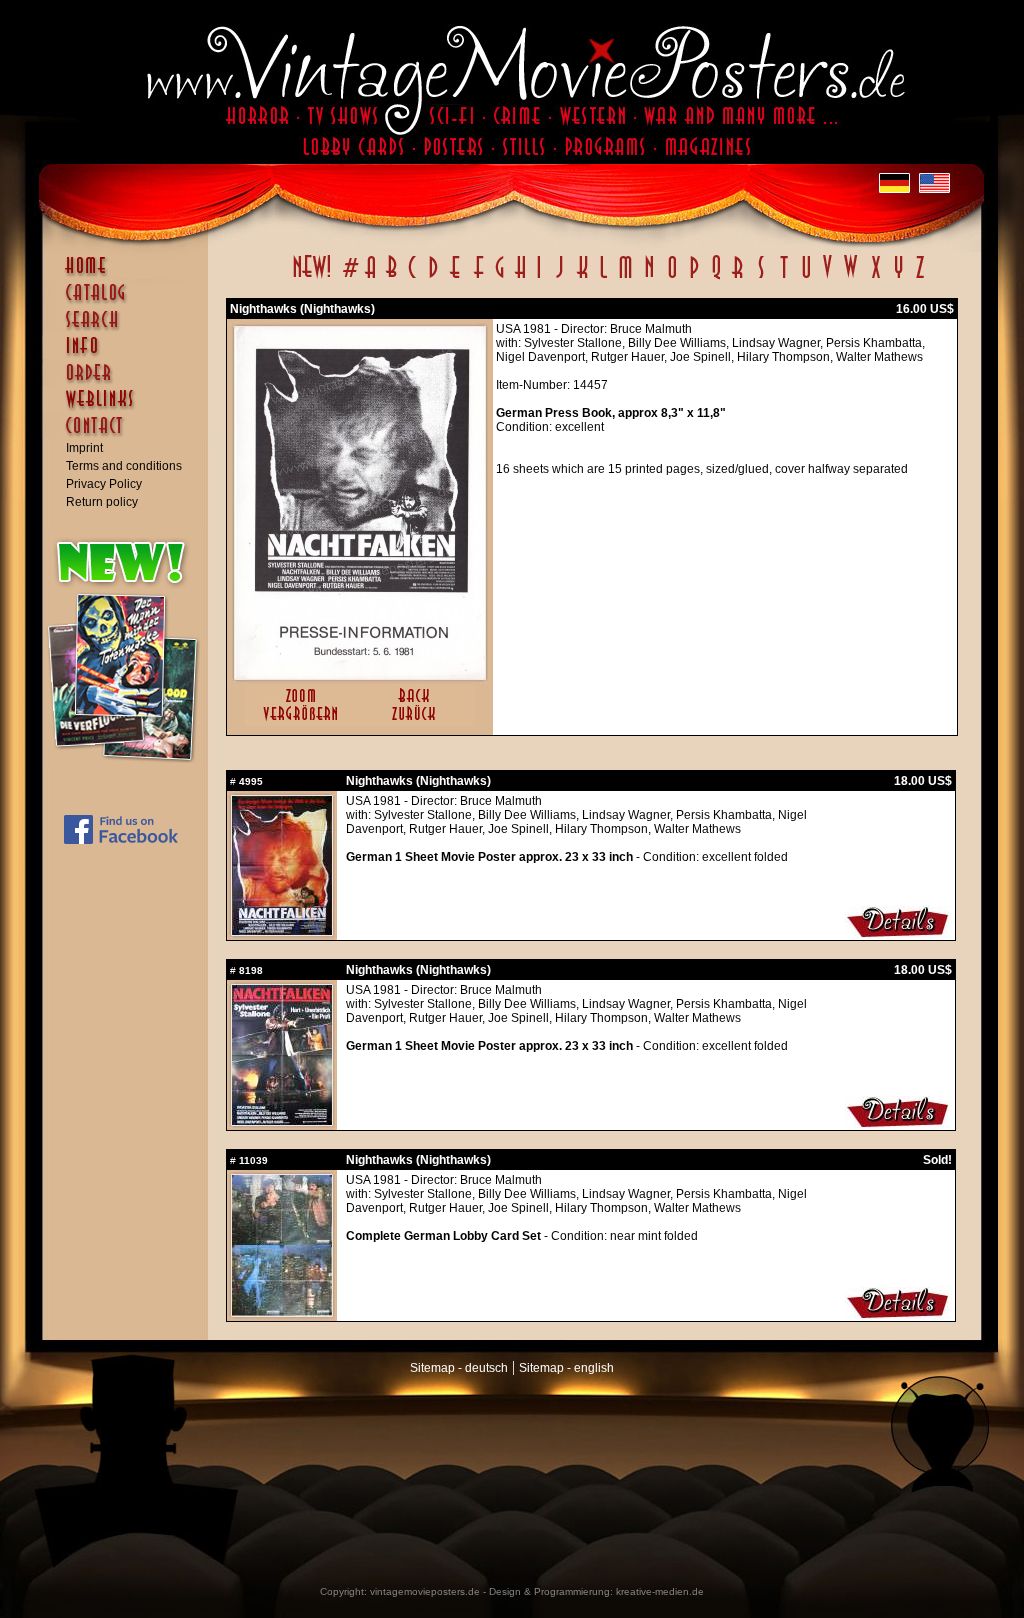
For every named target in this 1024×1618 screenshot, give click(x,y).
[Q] (716, 278)
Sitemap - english (566, 1368)
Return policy (102, 502)
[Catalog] (130, 302)
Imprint (84, 448)
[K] (582, 278)
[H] (520, 278)
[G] (499, 278)
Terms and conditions (124, 466)
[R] (738, 278)
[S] (760, 278)
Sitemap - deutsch (459, 1368)
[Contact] (130, 435)
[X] (875, 278)
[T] (783, 278)
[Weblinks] (130, 409)
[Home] (130, 275)
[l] (603, 278)
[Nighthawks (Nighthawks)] (360, 675)
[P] (694, 278)
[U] (805, 278)
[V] (826, 278)
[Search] (130, 328)
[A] (370, 278)
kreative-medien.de (660, 1591)
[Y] (898, 278)
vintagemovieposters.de (425, 1591)
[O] (672, 278)
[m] (625, 278)
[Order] (130, 382)
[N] (649, 278)
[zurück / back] (417, 722)
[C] (412, 278)
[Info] (130, 355)
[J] (559, 278)
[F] (478, 278)
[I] (539, 278)
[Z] (919, 278)
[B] (391, 278)
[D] (433, 278)
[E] (456, 278)
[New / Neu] (312, 278)
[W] (850, 278)
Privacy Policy (104, 484)
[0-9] (349, 278)
